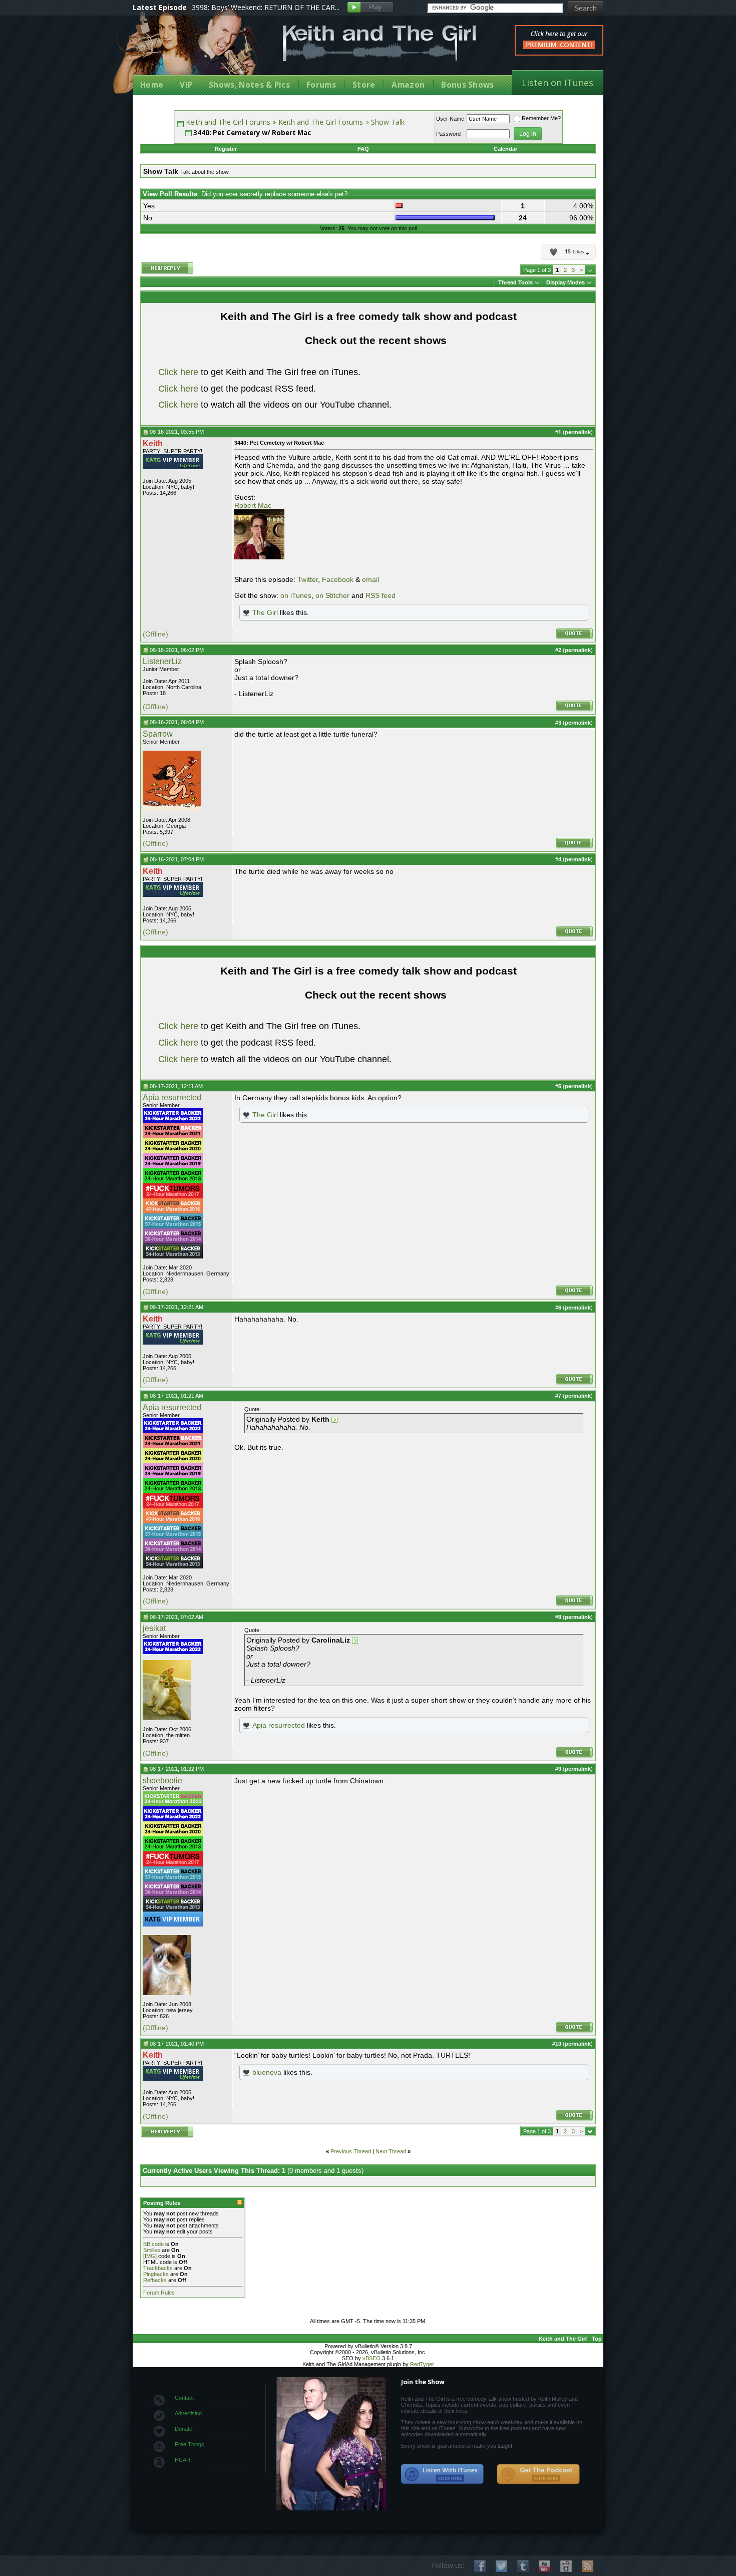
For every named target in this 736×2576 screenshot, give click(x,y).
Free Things (190, 2444)
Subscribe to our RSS (588, 2566)
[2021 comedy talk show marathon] (173, 1136)
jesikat (154, 1628)
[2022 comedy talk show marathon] (173, 1121)
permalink (578, 432)
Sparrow (158, 734)
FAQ (363, 149)
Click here (178, 372)
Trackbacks (158, 2268)
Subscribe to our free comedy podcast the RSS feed (538, 2474)
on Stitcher (332, 595)
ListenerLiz (162, 661)
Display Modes (566, 282)
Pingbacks (156, 2274)
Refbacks (155, 2280)
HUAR (182, 2460)
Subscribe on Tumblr (523, 2566)
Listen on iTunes (558, 83)
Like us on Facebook (480, 2566)
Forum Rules (159, 2293)
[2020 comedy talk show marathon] (173, 1151)
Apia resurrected (172, 1097)
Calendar (505, 149)
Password (448, 134)
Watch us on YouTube (544, 2566)
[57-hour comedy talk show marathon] (173, 1226)
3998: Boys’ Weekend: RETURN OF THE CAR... (266, 7)
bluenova (267, 2072)
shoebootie (162, 1781)
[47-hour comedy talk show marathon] (173, 1211)
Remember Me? (541, 118)
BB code (153, 2244)
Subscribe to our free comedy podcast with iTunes (443, 2474)
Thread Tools (515, 282)
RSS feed (381, 595)
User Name (450, 119)
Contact (184, 2398)
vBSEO (372, 2358)
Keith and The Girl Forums (228, 122)
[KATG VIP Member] (173, 462)
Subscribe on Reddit (566, 2566)
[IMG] (150, 2256)
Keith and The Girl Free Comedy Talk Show (380, 43)
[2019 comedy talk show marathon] (173, 1166)
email (371, 579)
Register (226, 149)
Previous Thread (351, 2151)
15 (574, 252)
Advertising (188, 2413)
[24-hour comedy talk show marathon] (173, 1181)
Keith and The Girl (563, 2339)
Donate (183, 2429)
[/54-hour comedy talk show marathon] (173, 1256)
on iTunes (296, 595)
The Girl (265, 612)
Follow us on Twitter (501, 2566)
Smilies (152, 2250)
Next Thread (391, 2151)
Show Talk (388, 122)
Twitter (308, 579)
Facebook (338, 579)
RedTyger (422, 2364)
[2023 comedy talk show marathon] (173, 1804)
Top (597, 2339)
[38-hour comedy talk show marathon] (173, 1241)
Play (370, 8)
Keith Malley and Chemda (191, 51)
